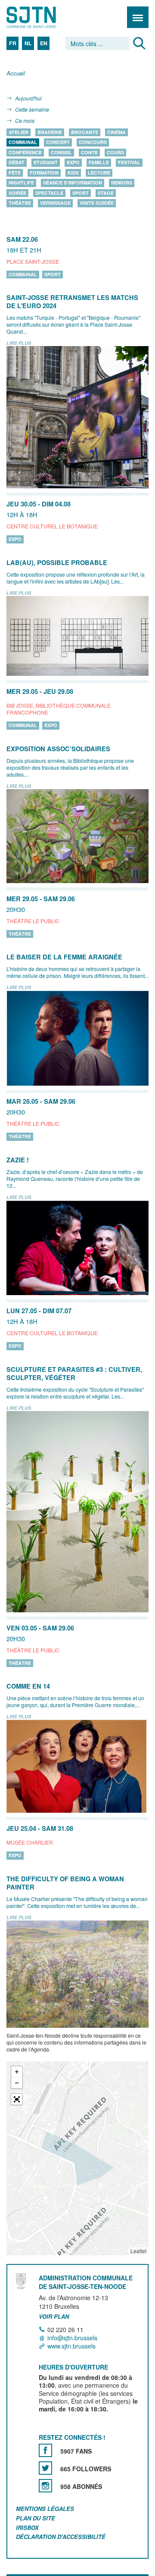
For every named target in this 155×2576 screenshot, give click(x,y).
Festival (129, 163)
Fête (15, 173)
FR (13, 43)
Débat (17, 163)
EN (44, 43)
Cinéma (116, 132)
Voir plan (54, 2317)
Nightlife (21, 183)
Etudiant (46, 163)
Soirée (17, 193)
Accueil (16, 73)
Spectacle (49, 193)
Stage (106, 193)
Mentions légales (45, 2509)
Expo (73, 163)
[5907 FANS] (45, 2450)
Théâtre (20, 203)
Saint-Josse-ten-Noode (43, 17)
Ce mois (25, 120)
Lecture (99, 173)
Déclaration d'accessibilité (61, 2537)
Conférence (25, 152)
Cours (115, 152)
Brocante (85, 132)
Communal (23, 142)
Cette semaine (32, 109)
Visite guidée (97, 203)
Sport (81, 193)
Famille (99, 163)
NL (28, 43)
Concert (58, 142)
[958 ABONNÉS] (45, 2486)
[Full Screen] (17, 2099)
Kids (73, 173)
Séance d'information (73, 183)
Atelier (19, 132)
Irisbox (27, 2528)
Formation (44, 173)
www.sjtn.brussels (71, 2346)
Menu (138, 17)
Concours (93, 142)
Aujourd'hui (28, 98)
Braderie (50, 132)
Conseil (61, 152)
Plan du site (36, 2518)
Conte (89, 152)
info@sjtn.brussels (72, 2338)
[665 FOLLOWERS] (45, 2468)
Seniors (122, 183)
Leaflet (138, 2251)
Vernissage (55, 203)
